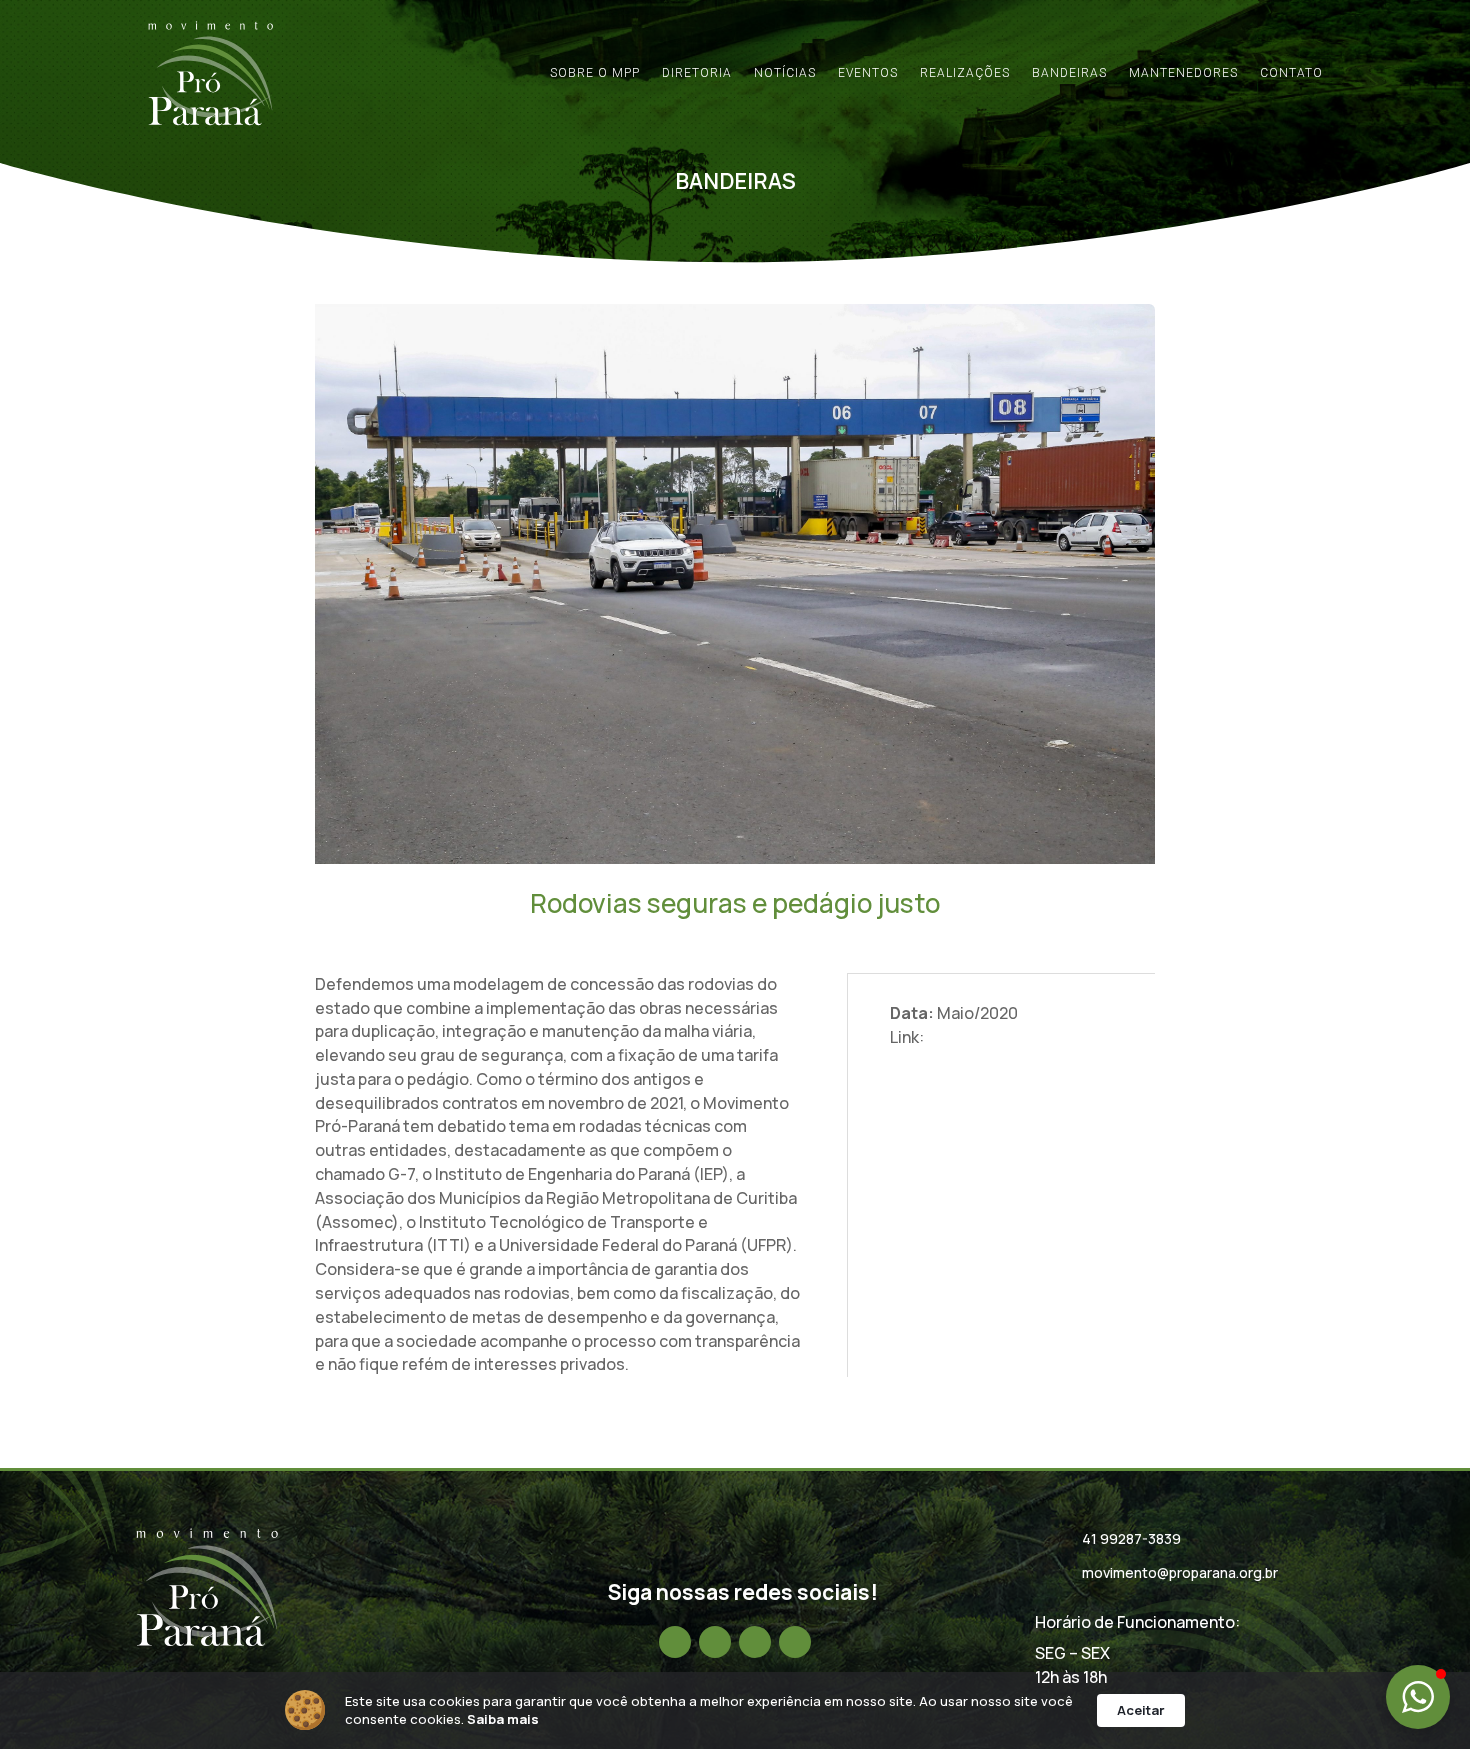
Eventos (868, 73)
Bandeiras (1069, 73)
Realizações (965, 73)
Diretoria (697, 73)
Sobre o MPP (595, 73)
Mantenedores (1183, 73)
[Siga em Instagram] (715, 1642)
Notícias (785, 73)
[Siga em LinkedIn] (755, 1642)
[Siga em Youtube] (795, 1642)
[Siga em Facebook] (675, 1642)
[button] (1418, 1697)
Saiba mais (503, 1719)
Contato (1291, 73)
